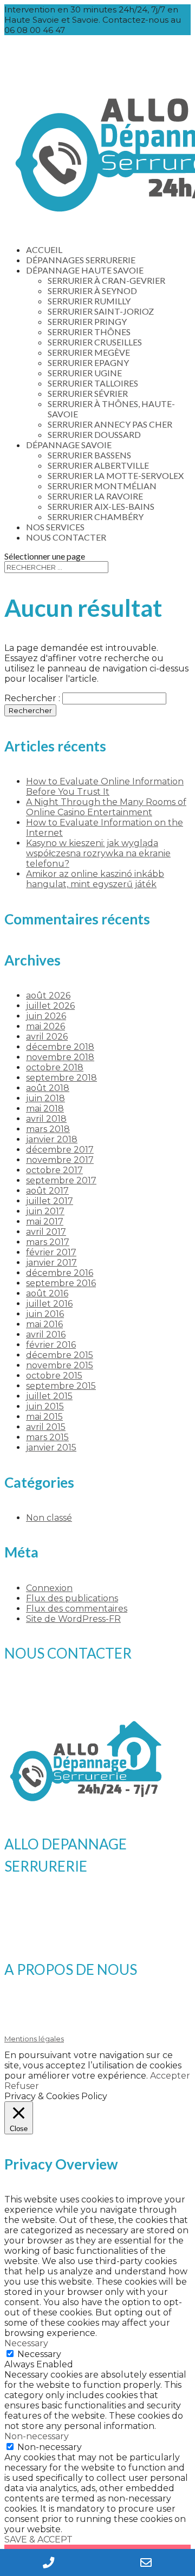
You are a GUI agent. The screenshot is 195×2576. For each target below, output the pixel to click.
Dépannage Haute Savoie (85, 270)
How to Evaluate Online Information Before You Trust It (105, 787)
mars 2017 (48, 1242)
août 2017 (47, 1191)
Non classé (49, 1518)
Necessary (39, 2354)
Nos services (55, 527)
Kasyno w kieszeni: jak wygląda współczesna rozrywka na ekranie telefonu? (98, 853)
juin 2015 (45, 1406)
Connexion (49, 1588)
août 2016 (47, 1293)
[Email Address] (146, 2562)
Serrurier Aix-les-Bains (101, 506)
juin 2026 (46, 1016)
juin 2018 (45, 1098)
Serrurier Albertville (98, 465)
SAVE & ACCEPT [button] (38, 2540)
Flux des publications (72, 1598)
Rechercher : (32, 698)
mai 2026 (45, 1026)
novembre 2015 (60, 1365)
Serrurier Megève (89, 352)
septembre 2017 (61, 1180)
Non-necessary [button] (37, 2436)
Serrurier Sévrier (88, 393)
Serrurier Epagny (88, 362)
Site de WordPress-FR (73, 1619)
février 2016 (51, 1345)
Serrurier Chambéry (96, 517)
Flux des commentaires (77, 1609)
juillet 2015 (49, 1396)
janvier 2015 (51, 1447)
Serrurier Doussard (94, 434)
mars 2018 (48, 1129)
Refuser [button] (22, 2086)
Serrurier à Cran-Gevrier (106, 280)
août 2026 (48, 996)
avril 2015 (46, 1427)
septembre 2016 (61, 1283)
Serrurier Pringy (87, 321)
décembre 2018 (60, 1047)
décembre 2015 (60, 1355)
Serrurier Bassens (89, 455)
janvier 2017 (51, 1263)
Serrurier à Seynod (92, 291)
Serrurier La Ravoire (95, 496)
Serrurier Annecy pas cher (110, 424)
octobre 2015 (54, 1376)
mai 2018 (45, 1109)
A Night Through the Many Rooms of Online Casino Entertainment (106, 807)
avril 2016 (46, 1334)
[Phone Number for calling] (49, 2562)
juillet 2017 (50, 1201)
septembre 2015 (61, 1386)
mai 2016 (44, 1324)
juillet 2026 (50, 1006)
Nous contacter (66, 537)
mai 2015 (44, 1417)
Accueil (44, 249)
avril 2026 (47, 1037)
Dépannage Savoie (69, 445)
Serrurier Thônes (89, 332)
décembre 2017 (60, 1150)
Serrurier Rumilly (89, 301)
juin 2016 (45, 1314)
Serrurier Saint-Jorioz (101, 311)
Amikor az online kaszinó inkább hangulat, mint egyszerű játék (95, 879)
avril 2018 (46, 1119)
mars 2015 (47, 1437)
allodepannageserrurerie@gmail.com (97, 1700)
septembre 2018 (61, 1078)
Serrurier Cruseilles (95, 342)
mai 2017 (45, 1222)
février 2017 (51, 1252)
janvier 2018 (52, 1139)
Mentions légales (34, 2039)
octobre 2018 (55, 1067)
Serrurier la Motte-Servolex (116, 475)
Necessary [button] (26, 2343)
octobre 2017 (54, 1170)
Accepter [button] (170, 2076)
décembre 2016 (60, 1273)
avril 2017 (46, 1232)
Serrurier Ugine (85, 373)
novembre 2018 (60, 1057)
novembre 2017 (60, 1160)
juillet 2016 (49, 1304)
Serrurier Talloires (93, 383)
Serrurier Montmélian (102, 486)
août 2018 (48, 1088)
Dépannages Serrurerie (81, 260)
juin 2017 (45, 1211)
